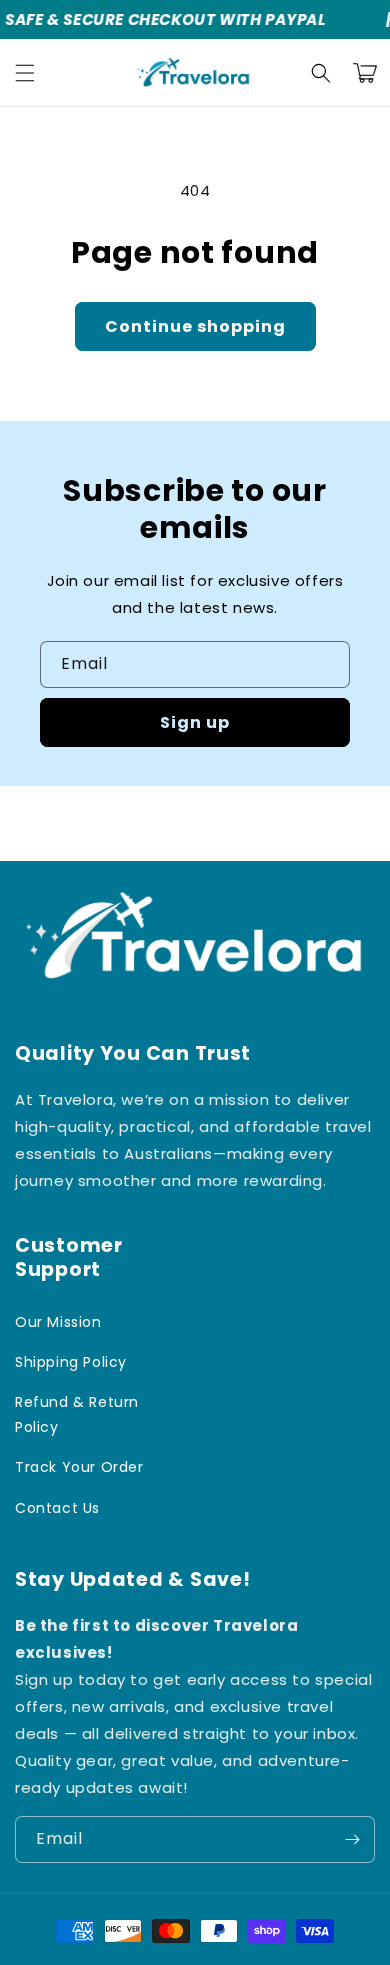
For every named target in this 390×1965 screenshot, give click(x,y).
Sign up (195, 722)
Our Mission (58, 1322)
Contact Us (57, 1508)
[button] (25, 73)
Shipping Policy (71, 1362)
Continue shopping (195, 326)
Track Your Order (79, 1467)
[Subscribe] (352, 1839)
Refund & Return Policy (77, 1414)
